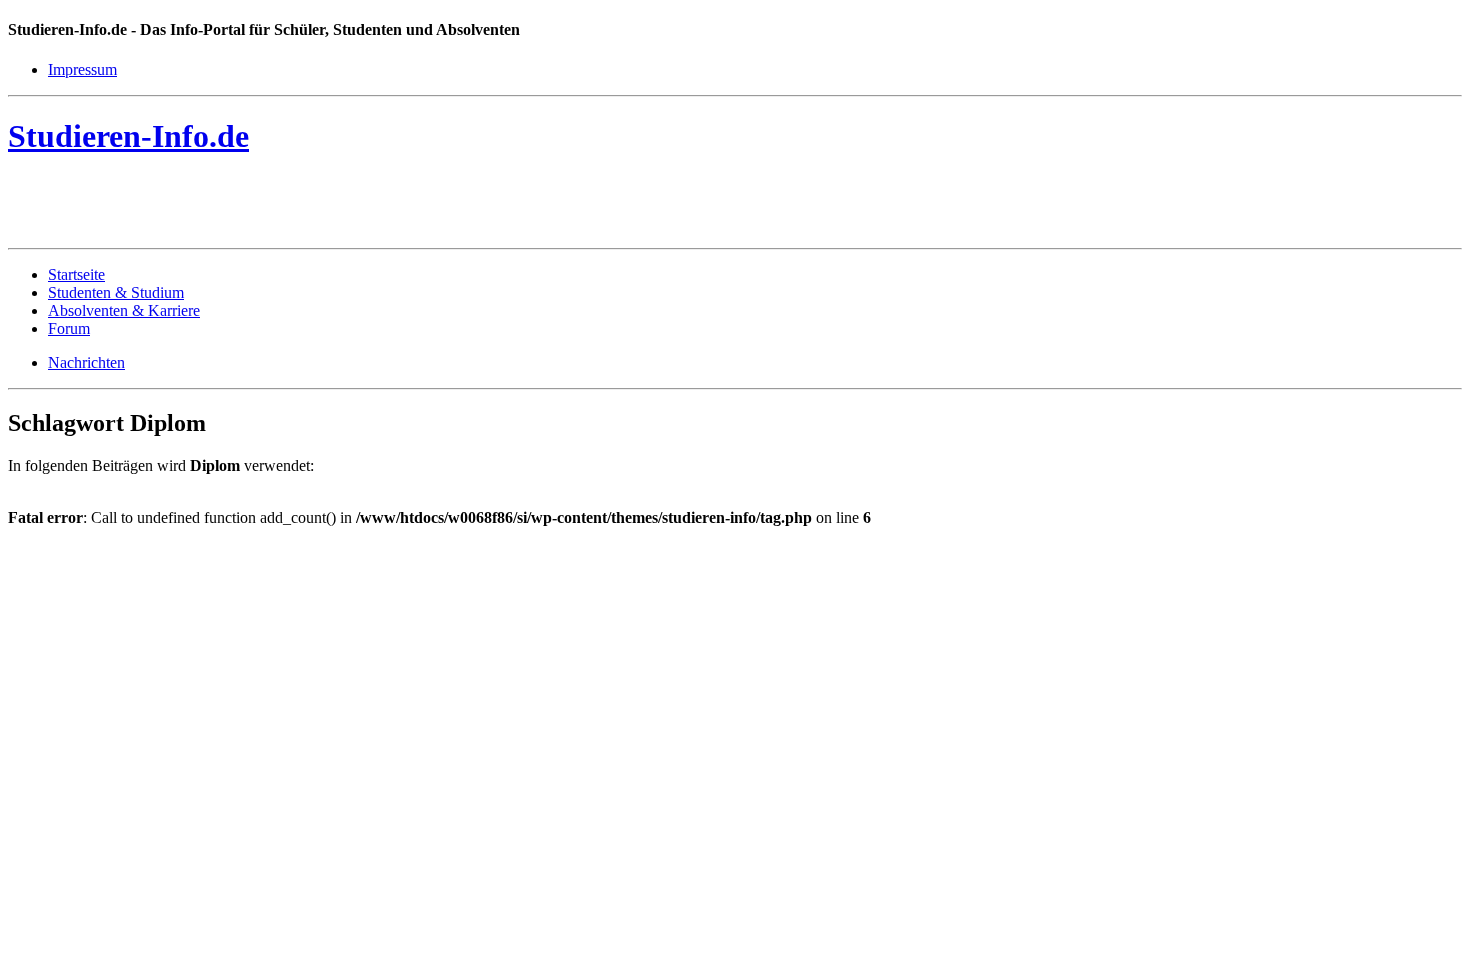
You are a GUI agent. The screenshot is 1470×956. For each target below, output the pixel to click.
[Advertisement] (242, 206)
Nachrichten (86, 362)
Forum (69, 328)
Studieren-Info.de (128, 136)
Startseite (76, 274)
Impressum (82, 69)
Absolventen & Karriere (124, 310)
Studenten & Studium (116, 292)
